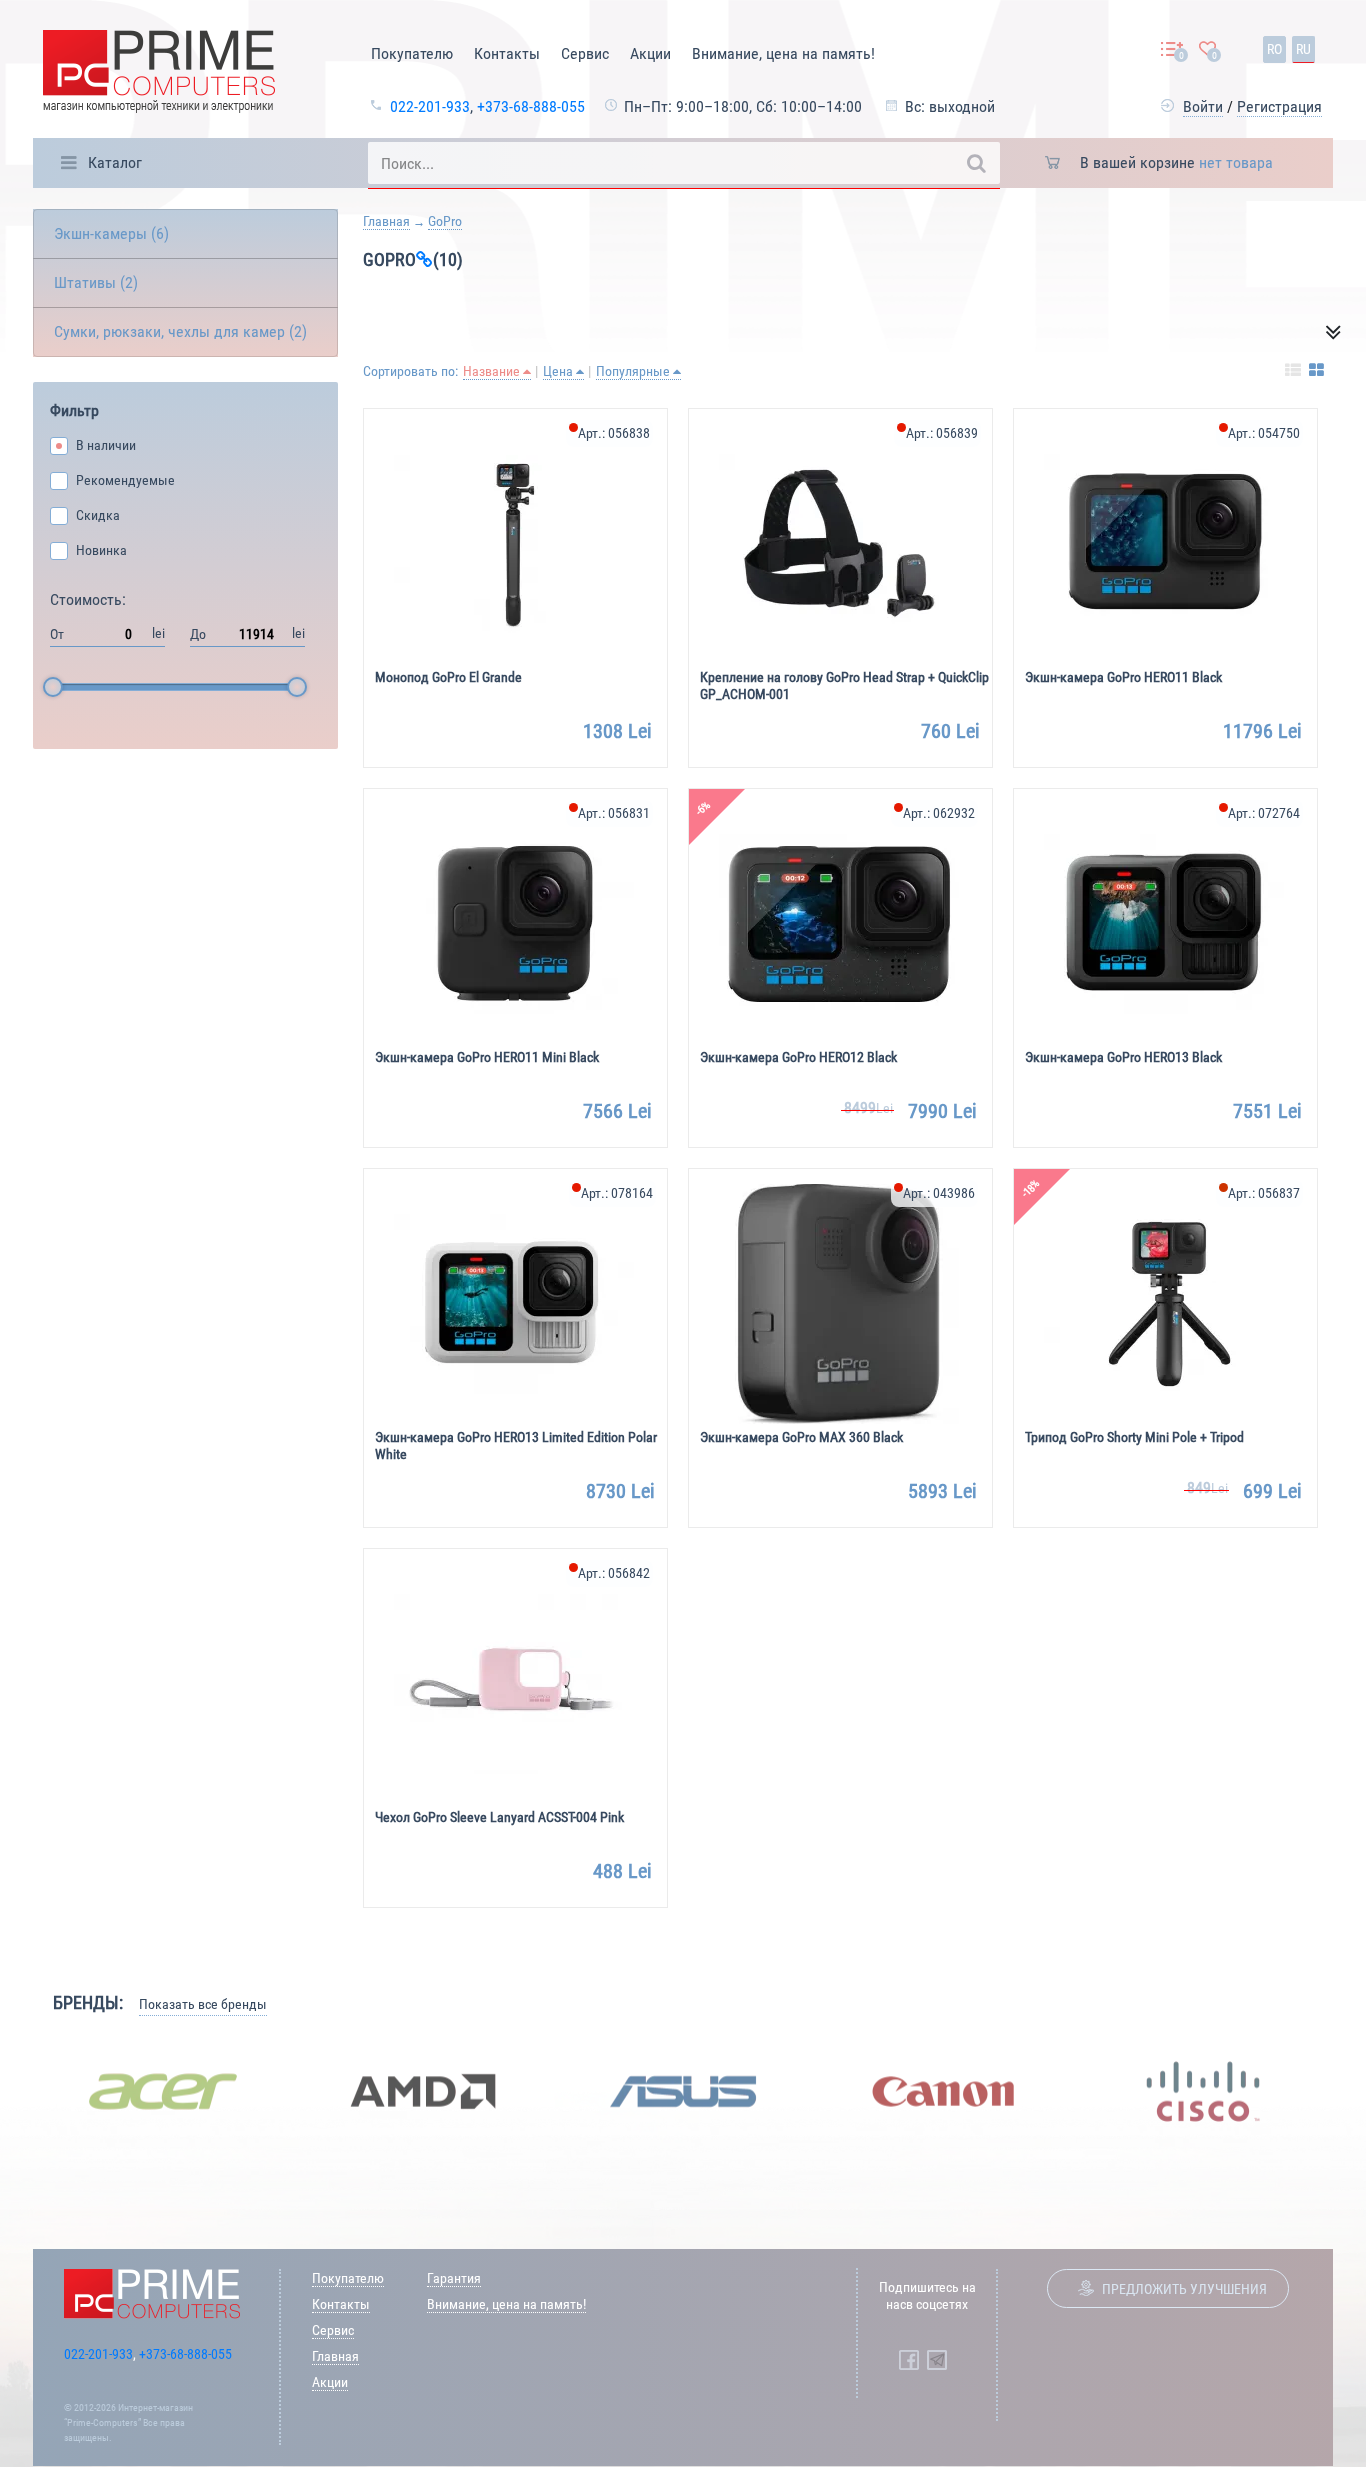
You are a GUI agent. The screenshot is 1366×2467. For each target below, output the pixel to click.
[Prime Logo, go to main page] (159, 74)
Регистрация (1279, 106)
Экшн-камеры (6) (111, 233)
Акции (650, 53)
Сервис (585, 53)
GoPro (445, 221)
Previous (18, 2091)
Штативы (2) (96, 282)
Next (1348, 2091)
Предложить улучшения (1184, 2289)
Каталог (115, 162)
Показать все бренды (203, 2004)
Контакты (507, 53)
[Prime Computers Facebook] (909, 2360)
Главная (386, 221)
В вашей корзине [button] (1176, 162)
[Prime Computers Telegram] (937, 2360)
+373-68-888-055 (531, 106)
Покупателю (412, 53)
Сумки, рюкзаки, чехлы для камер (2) (180, 331)
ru (1303, 49)
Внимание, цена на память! (783, 53)
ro (1274, 49)
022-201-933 (430, 106)
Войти (1203, 106)
